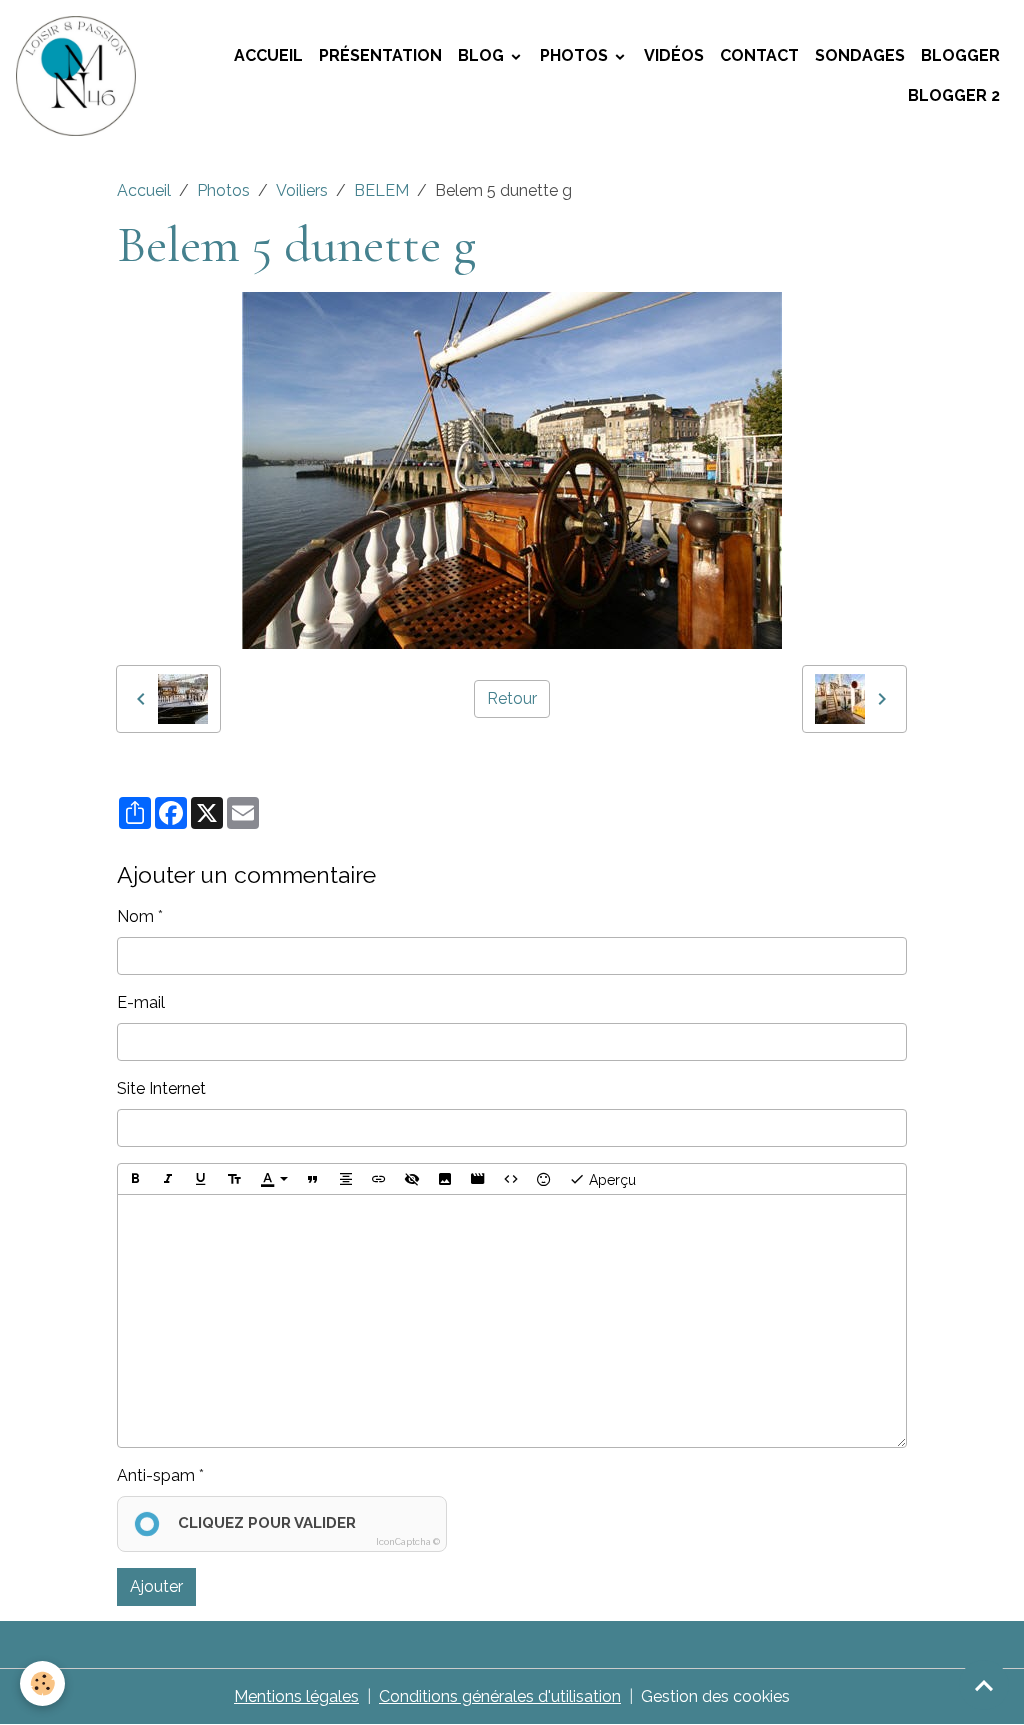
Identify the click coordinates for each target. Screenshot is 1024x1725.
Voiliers (302, 190)
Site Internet (161, 1088)
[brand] (77, 76)
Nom (135, 916)
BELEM (381, 190)
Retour (512, 698)
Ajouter (156, 1586)
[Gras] (135, 1179)
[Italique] (168, 1179)
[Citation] (313, 1179)
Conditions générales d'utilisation (500, 1696)
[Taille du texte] (234, 1179)
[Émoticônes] (544, 1179)
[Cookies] (42, 1683)
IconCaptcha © (408, 1542)
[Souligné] (201, 1179)
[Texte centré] (346, 1179)
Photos (576, 55)
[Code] (511, 1179)
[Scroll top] (984, 1685)
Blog (483, 55)
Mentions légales (296, 1696)
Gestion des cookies (715, 1696)
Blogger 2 (954, 95)
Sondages (860, 55)
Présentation (380, 55)
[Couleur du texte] (274, 1179)
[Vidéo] (478, 1179)
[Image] (445, 1179)
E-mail (141, 1002)
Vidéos (674, 55)
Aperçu (610, 1180)
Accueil (268, 55)
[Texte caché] (412, 1179)
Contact (759, 55)
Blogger (960, 55)
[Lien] (379, 1179)
